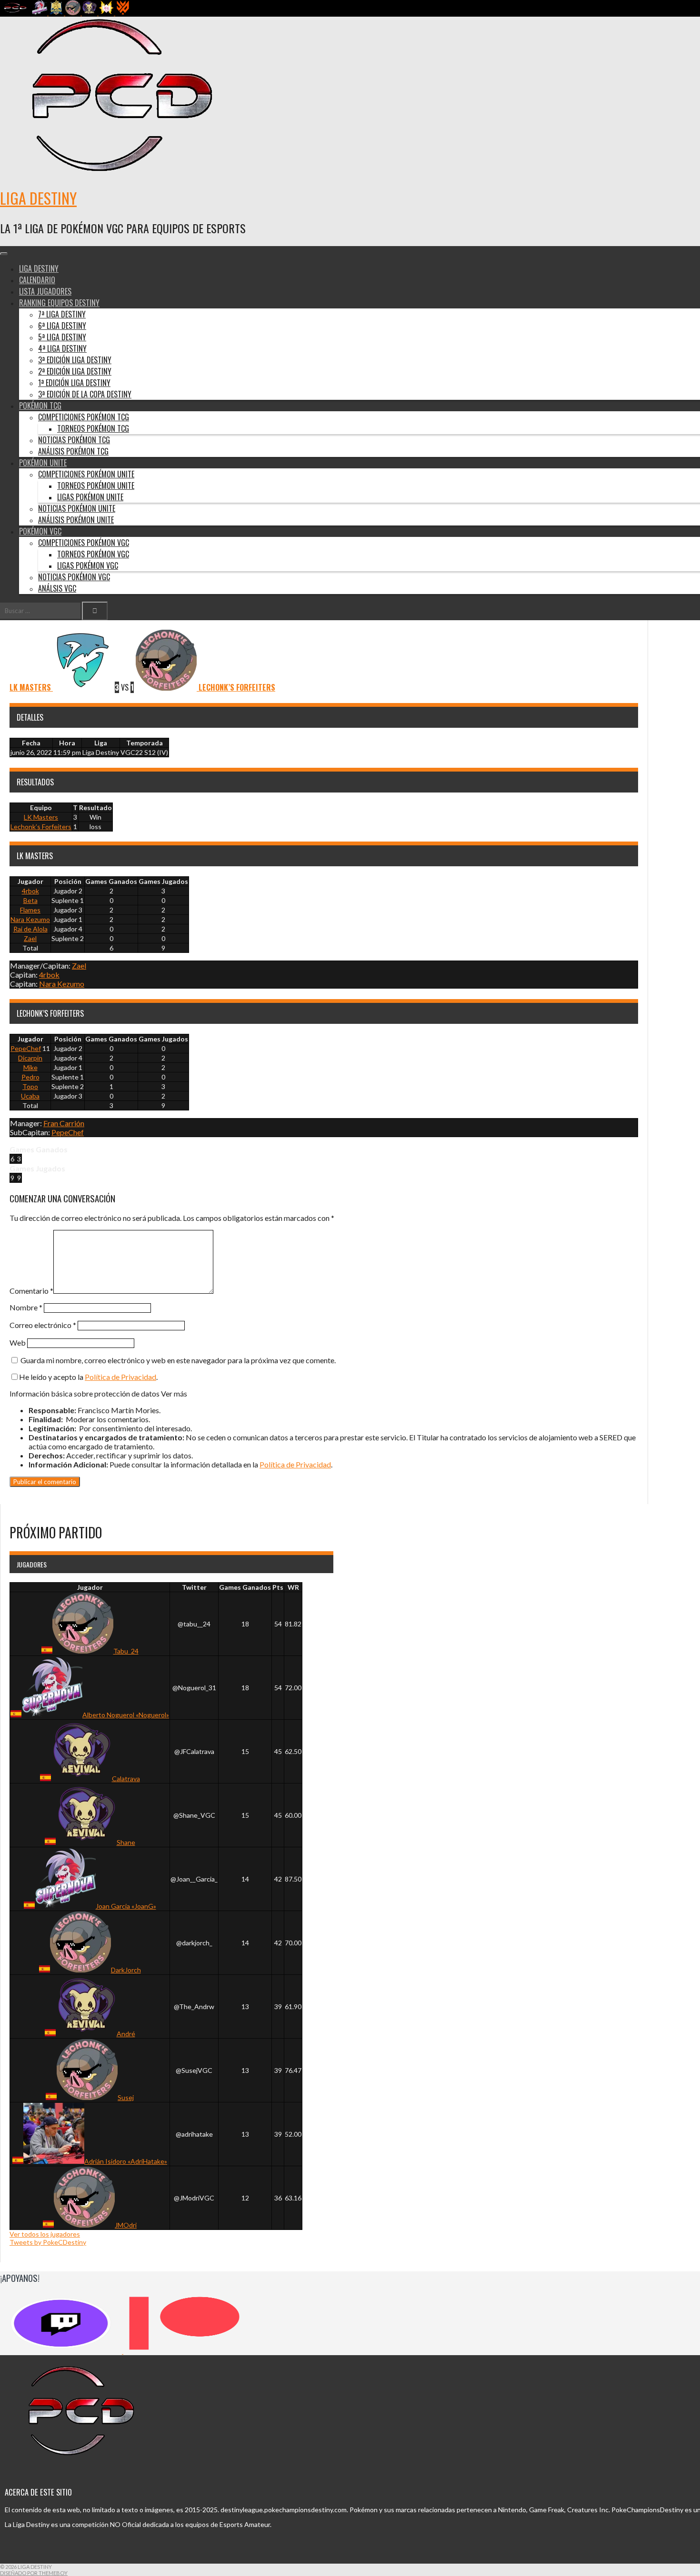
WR (293, 1587)
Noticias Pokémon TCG (74, 440)
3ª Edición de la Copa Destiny (85, 394)
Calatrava (126, 1778)
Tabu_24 (126, 1651)
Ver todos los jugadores (45, 2234)
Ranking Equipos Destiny (59, 303)
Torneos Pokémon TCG (93, 428)
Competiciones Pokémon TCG (84, 417)
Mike (30, 1067)
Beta (30, 900)
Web (18, 1342)
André (126, 2034)
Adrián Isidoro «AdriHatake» (126, 2161)
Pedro (30, 1077)
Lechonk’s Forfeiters (41, 827)
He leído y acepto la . (88, 1377)
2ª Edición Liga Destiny (75, 371)
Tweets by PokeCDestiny (48, 2242)
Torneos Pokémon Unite (96, 485)
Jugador (30, 881)
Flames (30, 910)
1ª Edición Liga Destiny (74, 383)
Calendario (37, 280)
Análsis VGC (57, 588)
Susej (126, 2097)
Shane (126, 1842)
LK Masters (41, 817)
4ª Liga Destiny (62, 348)
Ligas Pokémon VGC (88, 565)
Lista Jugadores (45, 291)
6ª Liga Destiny (62, 326)
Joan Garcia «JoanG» (126, 1906)
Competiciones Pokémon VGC (84, 543)
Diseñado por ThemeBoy (34, 2573)
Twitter (194, 1587)
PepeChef (26, 1048)
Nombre (26, 1307)
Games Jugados (163, 881)
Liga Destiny (38, 198)
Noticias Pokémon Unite (77, 508)
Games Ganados (111, 881)
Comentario (31, 1291)
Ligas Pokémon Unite (90, 497)
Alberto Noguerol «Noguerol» (126, 1715)
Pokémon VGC (40, 531)
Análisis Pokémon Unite (76, 520)
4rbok (30, 891)
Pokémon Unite (43, 463)
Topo (30, 1086)
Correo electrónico (43, 1325)
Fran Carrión (64, 1123)
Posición (68, 881)
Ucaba (30, 1096)
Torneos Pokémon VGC (93, 554)
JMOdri (126, 2225)
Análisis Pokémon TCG (73, 451)
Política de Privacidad (120, 1377)
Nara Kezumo (30, 919)
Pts (278, 1587)
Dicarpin (30, 1058)
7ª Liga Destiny (62, 314)
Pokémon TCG (40, 406)
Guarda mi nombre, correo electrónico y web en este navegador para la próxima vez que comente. (178, 1360)
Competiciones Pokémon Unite (86, 474)
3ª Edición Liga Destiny (75, 360)
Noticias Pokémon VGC (74, 577)
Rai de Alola (30, 929)
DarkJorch (126, 1970)
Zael (30, 938)
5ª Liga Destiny (62, 337)
